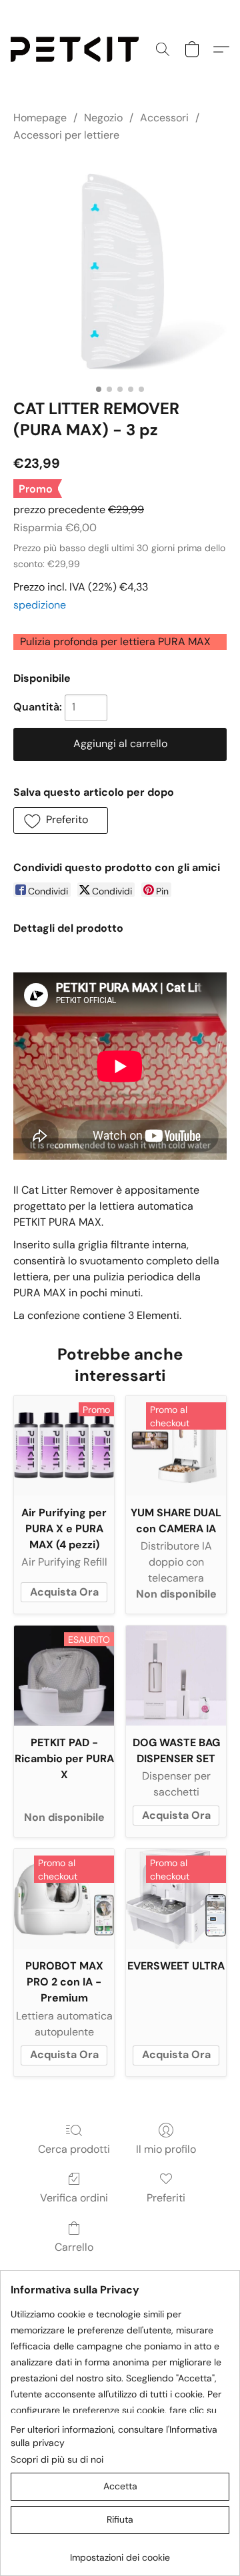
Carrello (74, 2247)
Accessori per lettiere (66, 135)
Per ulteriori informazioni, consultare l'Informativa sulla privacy (114, 2436)
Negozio (103, 118)
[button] (78, 49)
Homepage (40, 118)
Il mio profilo (166, 2149)
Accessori (164, 118)
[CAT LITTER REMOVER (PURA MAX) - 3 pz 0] (120, 268)
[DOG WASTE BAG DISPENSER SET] (176, 1676)
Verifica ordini (74, 2198)
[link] (120, 2552)
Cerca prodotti (74, 2149)
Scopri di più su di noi (57, 2459)
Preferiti (166, 2198)
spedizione (40, 605)
